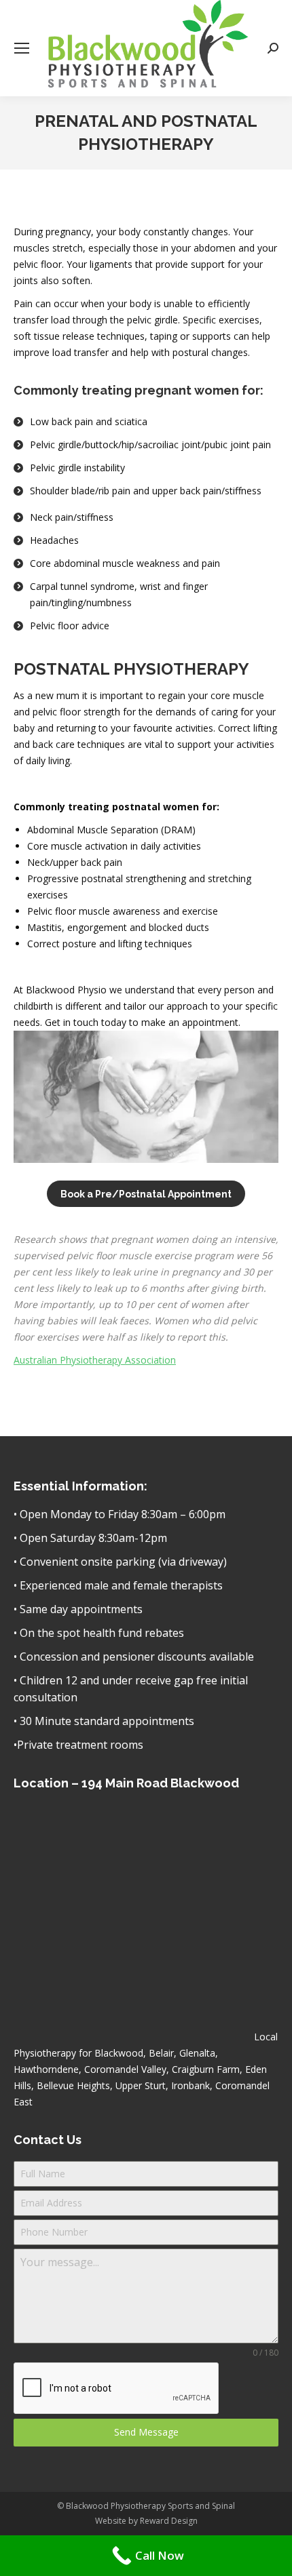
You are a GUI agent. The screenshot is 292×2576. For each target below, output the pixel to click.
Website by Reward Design (146, 2521)
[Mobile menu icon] (22, 48)
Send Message (146, 2432)
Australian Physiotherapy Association (95, 1360)
